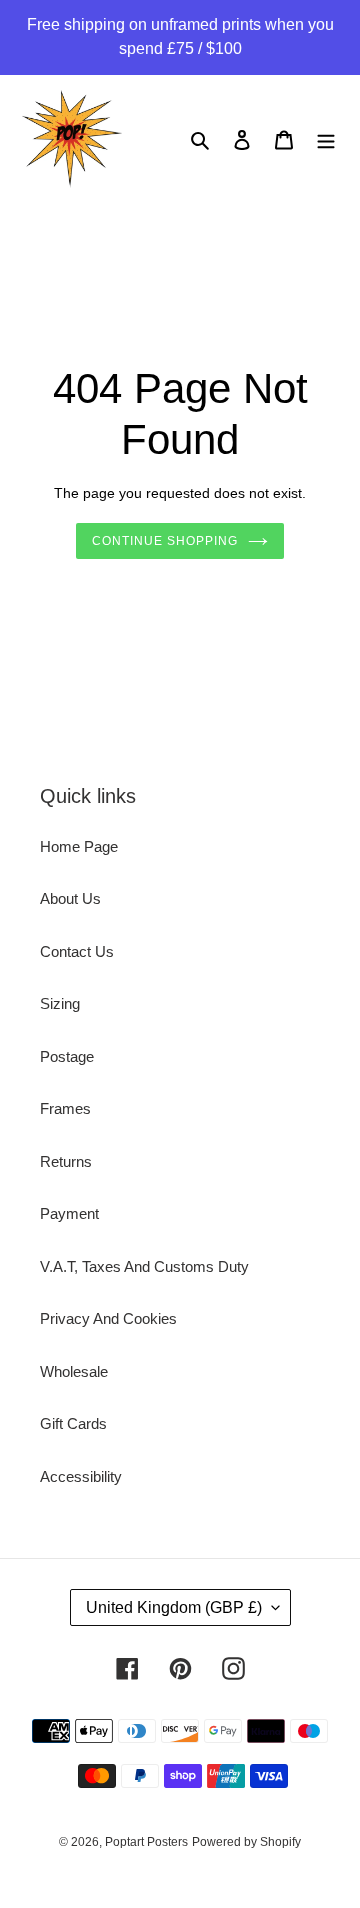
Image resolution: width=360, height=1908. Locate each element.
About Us (70, 898)
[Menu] (326, 139)
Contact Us (77, 951)
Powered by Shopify (246, 1842)
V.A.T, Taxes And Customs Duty (144, 1266)
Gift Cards (73, 1423)
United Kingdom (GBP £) (174, 1607)
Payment (69, 1213)
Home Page (79, 846)
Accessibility (81, 1476)
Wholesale (74, 1371)
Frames (65, 1108)
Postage (67, 1056)
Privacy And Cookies (108, 1318)
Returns (66, 1161)
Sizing (60, 1003)
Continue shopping (165, 541)
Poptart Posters (146, 1842)
